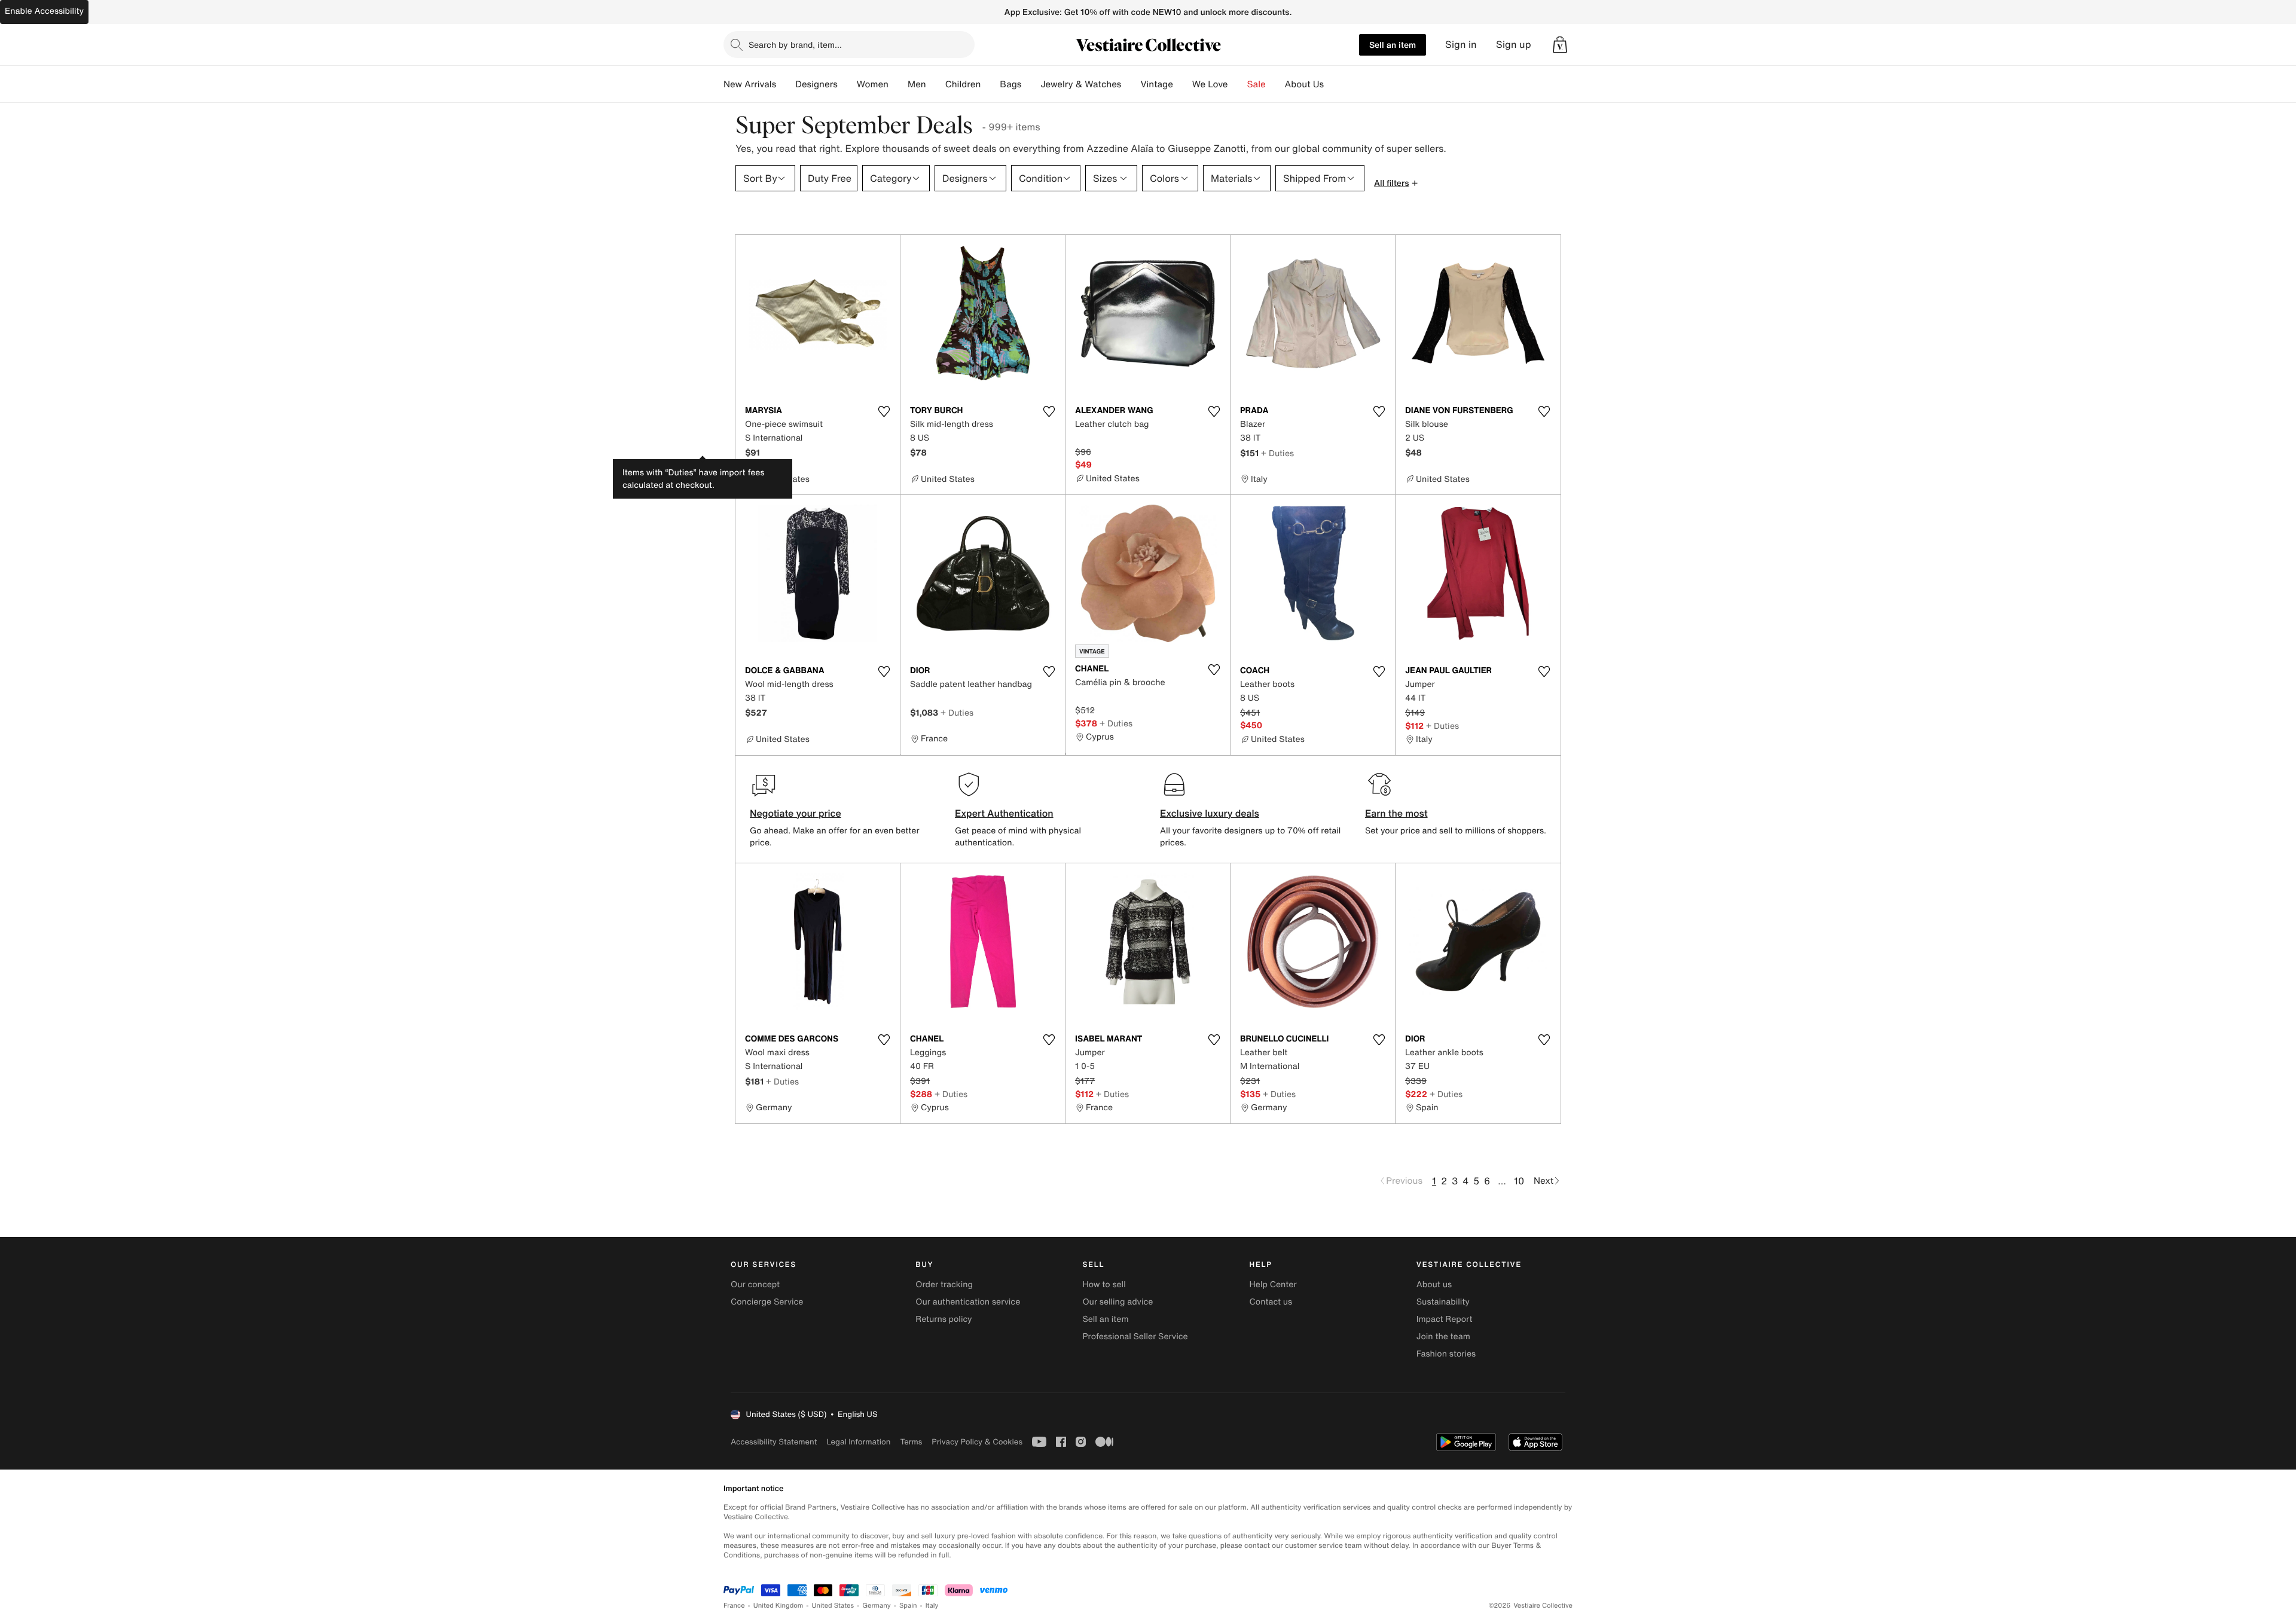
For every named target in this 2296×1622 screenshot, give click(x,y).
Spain (908, 1606)
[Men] (936, 84)
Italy (932, 1606)
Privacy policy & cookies (977, 1442)
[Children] (990, 84)
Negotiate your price (796, 813)
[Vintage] (1183, 84)
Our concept (755, 1285)
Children (963, 84)
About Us (1304, 84)
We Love (1210, 84)
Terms (911, 1442)
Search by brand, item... (795, 45)
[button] (1560, 45)
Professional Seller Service (1135, 1337)
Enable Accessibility (44, 11)
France (734, 1606)
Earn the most (1396, 813)
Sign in (1461, 45)
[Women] (898, 84)
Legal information (858, 1442)
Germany (877, 1606)
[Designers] (847, 84)
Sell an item (1393, 45)
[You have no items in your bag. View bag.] (1560, 45)
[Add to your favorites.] (884, 411)
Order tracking (944, 1285)
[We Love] (1238, 84)
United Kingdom (778, 1606)
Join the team (1443, 1337)
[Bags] (1031, 84)
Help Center (1273, 1285)
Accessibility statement (774, 1442)
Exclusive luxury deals (1210, 813)
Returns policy (944, 1319)
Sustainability (1443, 1302)
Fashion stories (1446, 1354)
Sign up (1514, 45)
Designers (816, 84)
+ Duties (1277, 453)
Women (873, 84)
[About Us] (1333, 84)
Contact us (1271, 1302)
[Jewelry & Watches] (1131, 84)
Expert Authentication (1004, 813)
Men (917, 84)
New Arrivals (750, 84)
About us (1434, 1285)
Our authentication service (968, 1302)
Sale (1257, 84)
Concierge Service (767, 1302)
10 (1519, 1181)
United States (833, 1606)
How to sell (1104, 1285)
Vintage (1156, 84)
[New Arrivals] (786, 84)
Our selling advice (1118, 1302)
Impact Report (1445, 1319)
